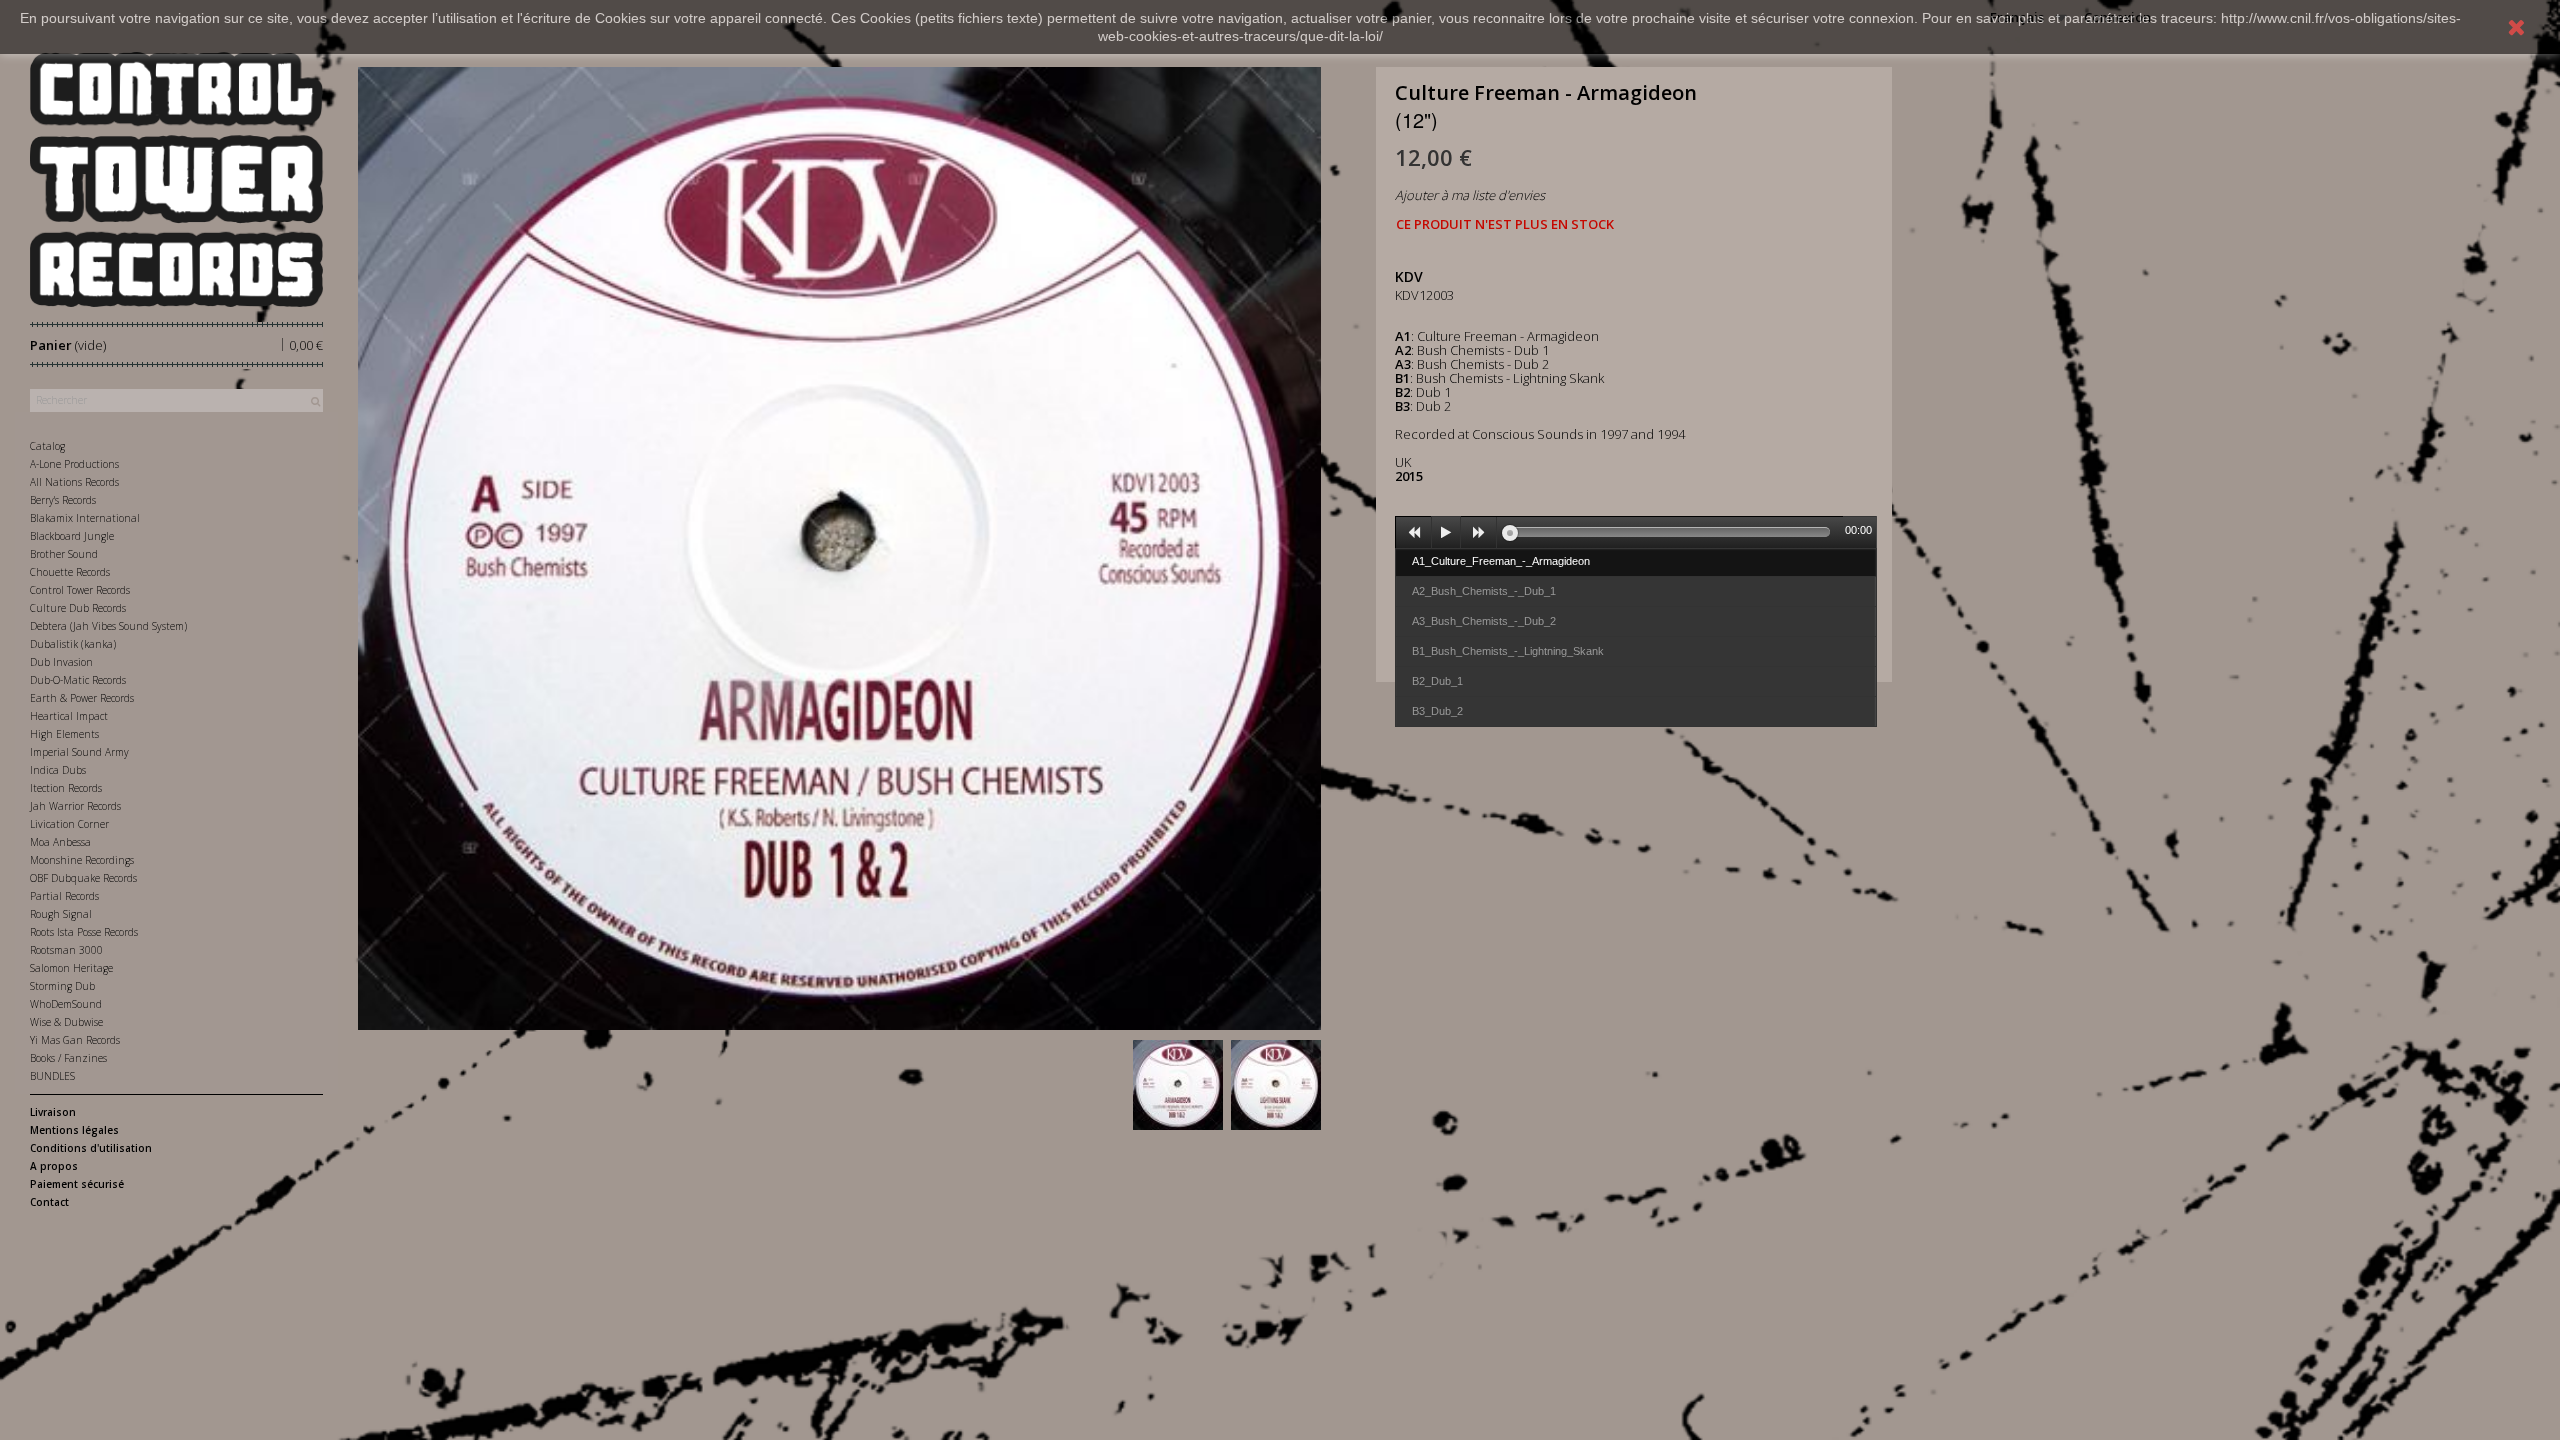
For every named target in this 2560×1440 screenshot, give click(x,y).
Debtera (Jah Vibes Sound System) (108, 626)
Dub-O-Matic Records (78, 680)
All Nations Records (74, 482)
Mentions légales (74, 1130)
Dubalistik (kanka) (73, 644)
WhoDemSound (66, 1004)
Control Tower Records (80, 590)
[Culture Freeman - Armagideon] (1178, 1085)
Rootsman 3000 (66, 950)
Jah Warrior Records (75, 806)
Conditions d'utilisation (91, 1148)
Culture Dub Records (78, 608)
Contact (49, 1202)
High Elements (64, 734)
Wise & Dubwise (66, 1022)
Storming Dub (62, 986)
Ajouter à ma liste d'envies (1470, 195)
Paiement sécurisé (77, 1184)
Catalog (47, 446)
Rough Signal (61, 914)
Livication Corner (69, 824)
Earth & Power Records (82, 698)
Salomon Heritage (71, 968)
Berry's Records (63, 500)
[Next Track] (1479, 533)
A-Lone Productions (74, 464)
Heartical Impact (69, 716)
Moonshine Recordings (82, 860)
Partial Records (64, 896)
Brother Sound (64, 554)
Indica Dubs (58, 770)
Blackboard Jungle (72, 536)
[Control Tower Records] (176, 179)
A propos (54, 1166)
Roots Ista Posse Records (84, 932)
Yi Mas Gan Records (75, 1040)
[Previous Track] (1414, 533)
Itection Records (66, 788)
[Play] (1446, 533)
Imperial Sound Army (79, 752)
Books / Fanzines (68, 1058)
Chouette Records (70, 572)
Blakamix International (85, 518)
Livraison (53, 1112)
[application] (1636, 532)
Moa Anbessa (60, 842)
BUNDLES (52, 1076)
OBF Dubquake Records (83, 878)
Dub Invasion (61, 662)
